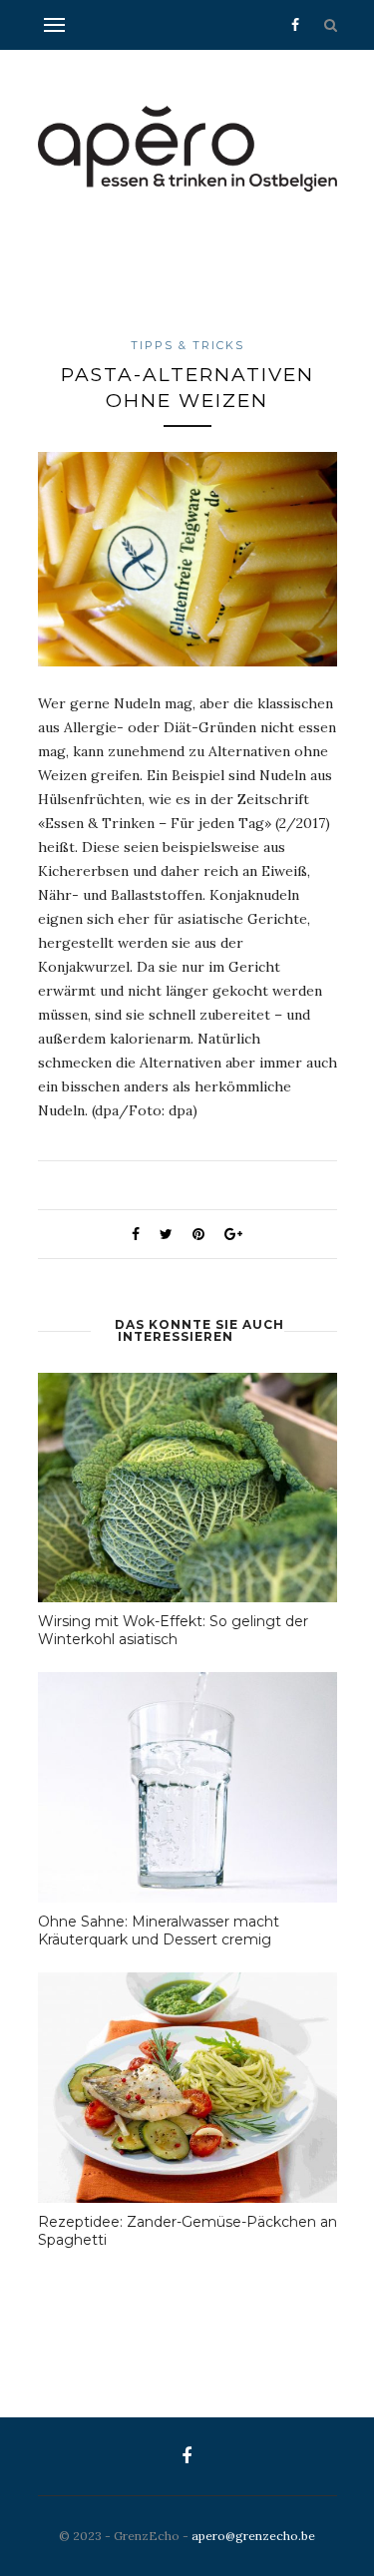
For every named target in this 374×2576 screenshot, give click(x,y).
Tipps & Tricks (187, 345)
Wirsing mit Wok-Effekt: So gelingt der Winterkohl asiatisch (173, 1630)
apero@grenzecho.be (253, 2536)
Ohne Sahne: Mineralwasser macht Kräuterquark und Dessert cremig (159, 1931)
